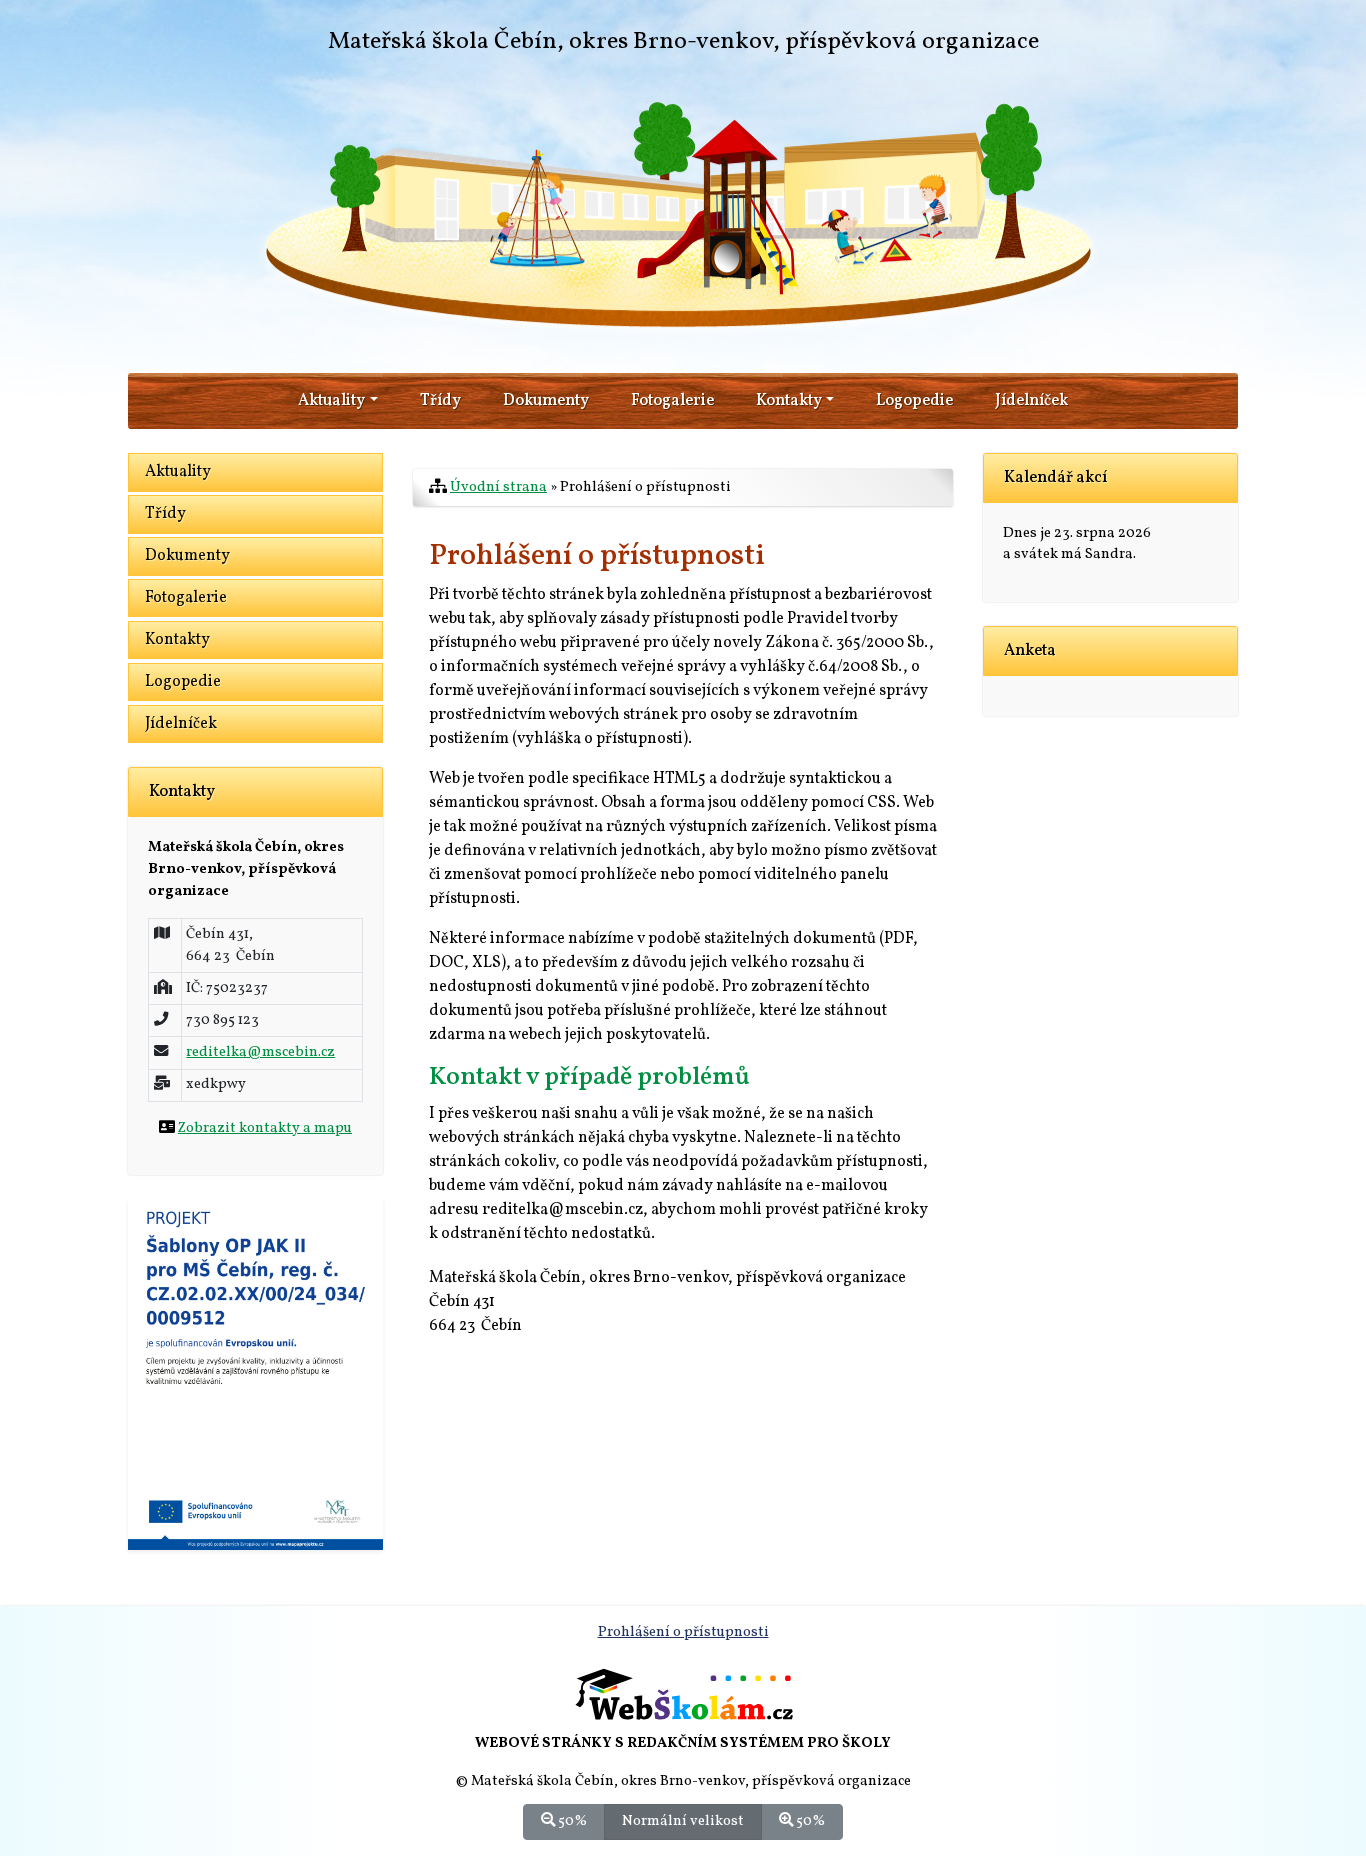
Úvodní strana (498, 487)
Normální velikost (683, 1821)
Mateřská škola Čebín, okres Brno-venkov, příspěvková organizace (683, 42)
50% (571, 1821)
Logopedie (914, 401)
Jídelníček (1031, 401)
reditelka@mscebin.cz (260, 1052)
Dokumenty (546, 401)
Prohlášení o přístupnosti (683, 1632)
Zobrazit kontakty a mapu (265, 1128)
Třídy (440, 401)
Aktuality (178, 472)
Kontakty (177, 640)
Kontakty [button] (789, 401)
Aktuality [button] (331, 401)
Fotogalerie (672, 401)
